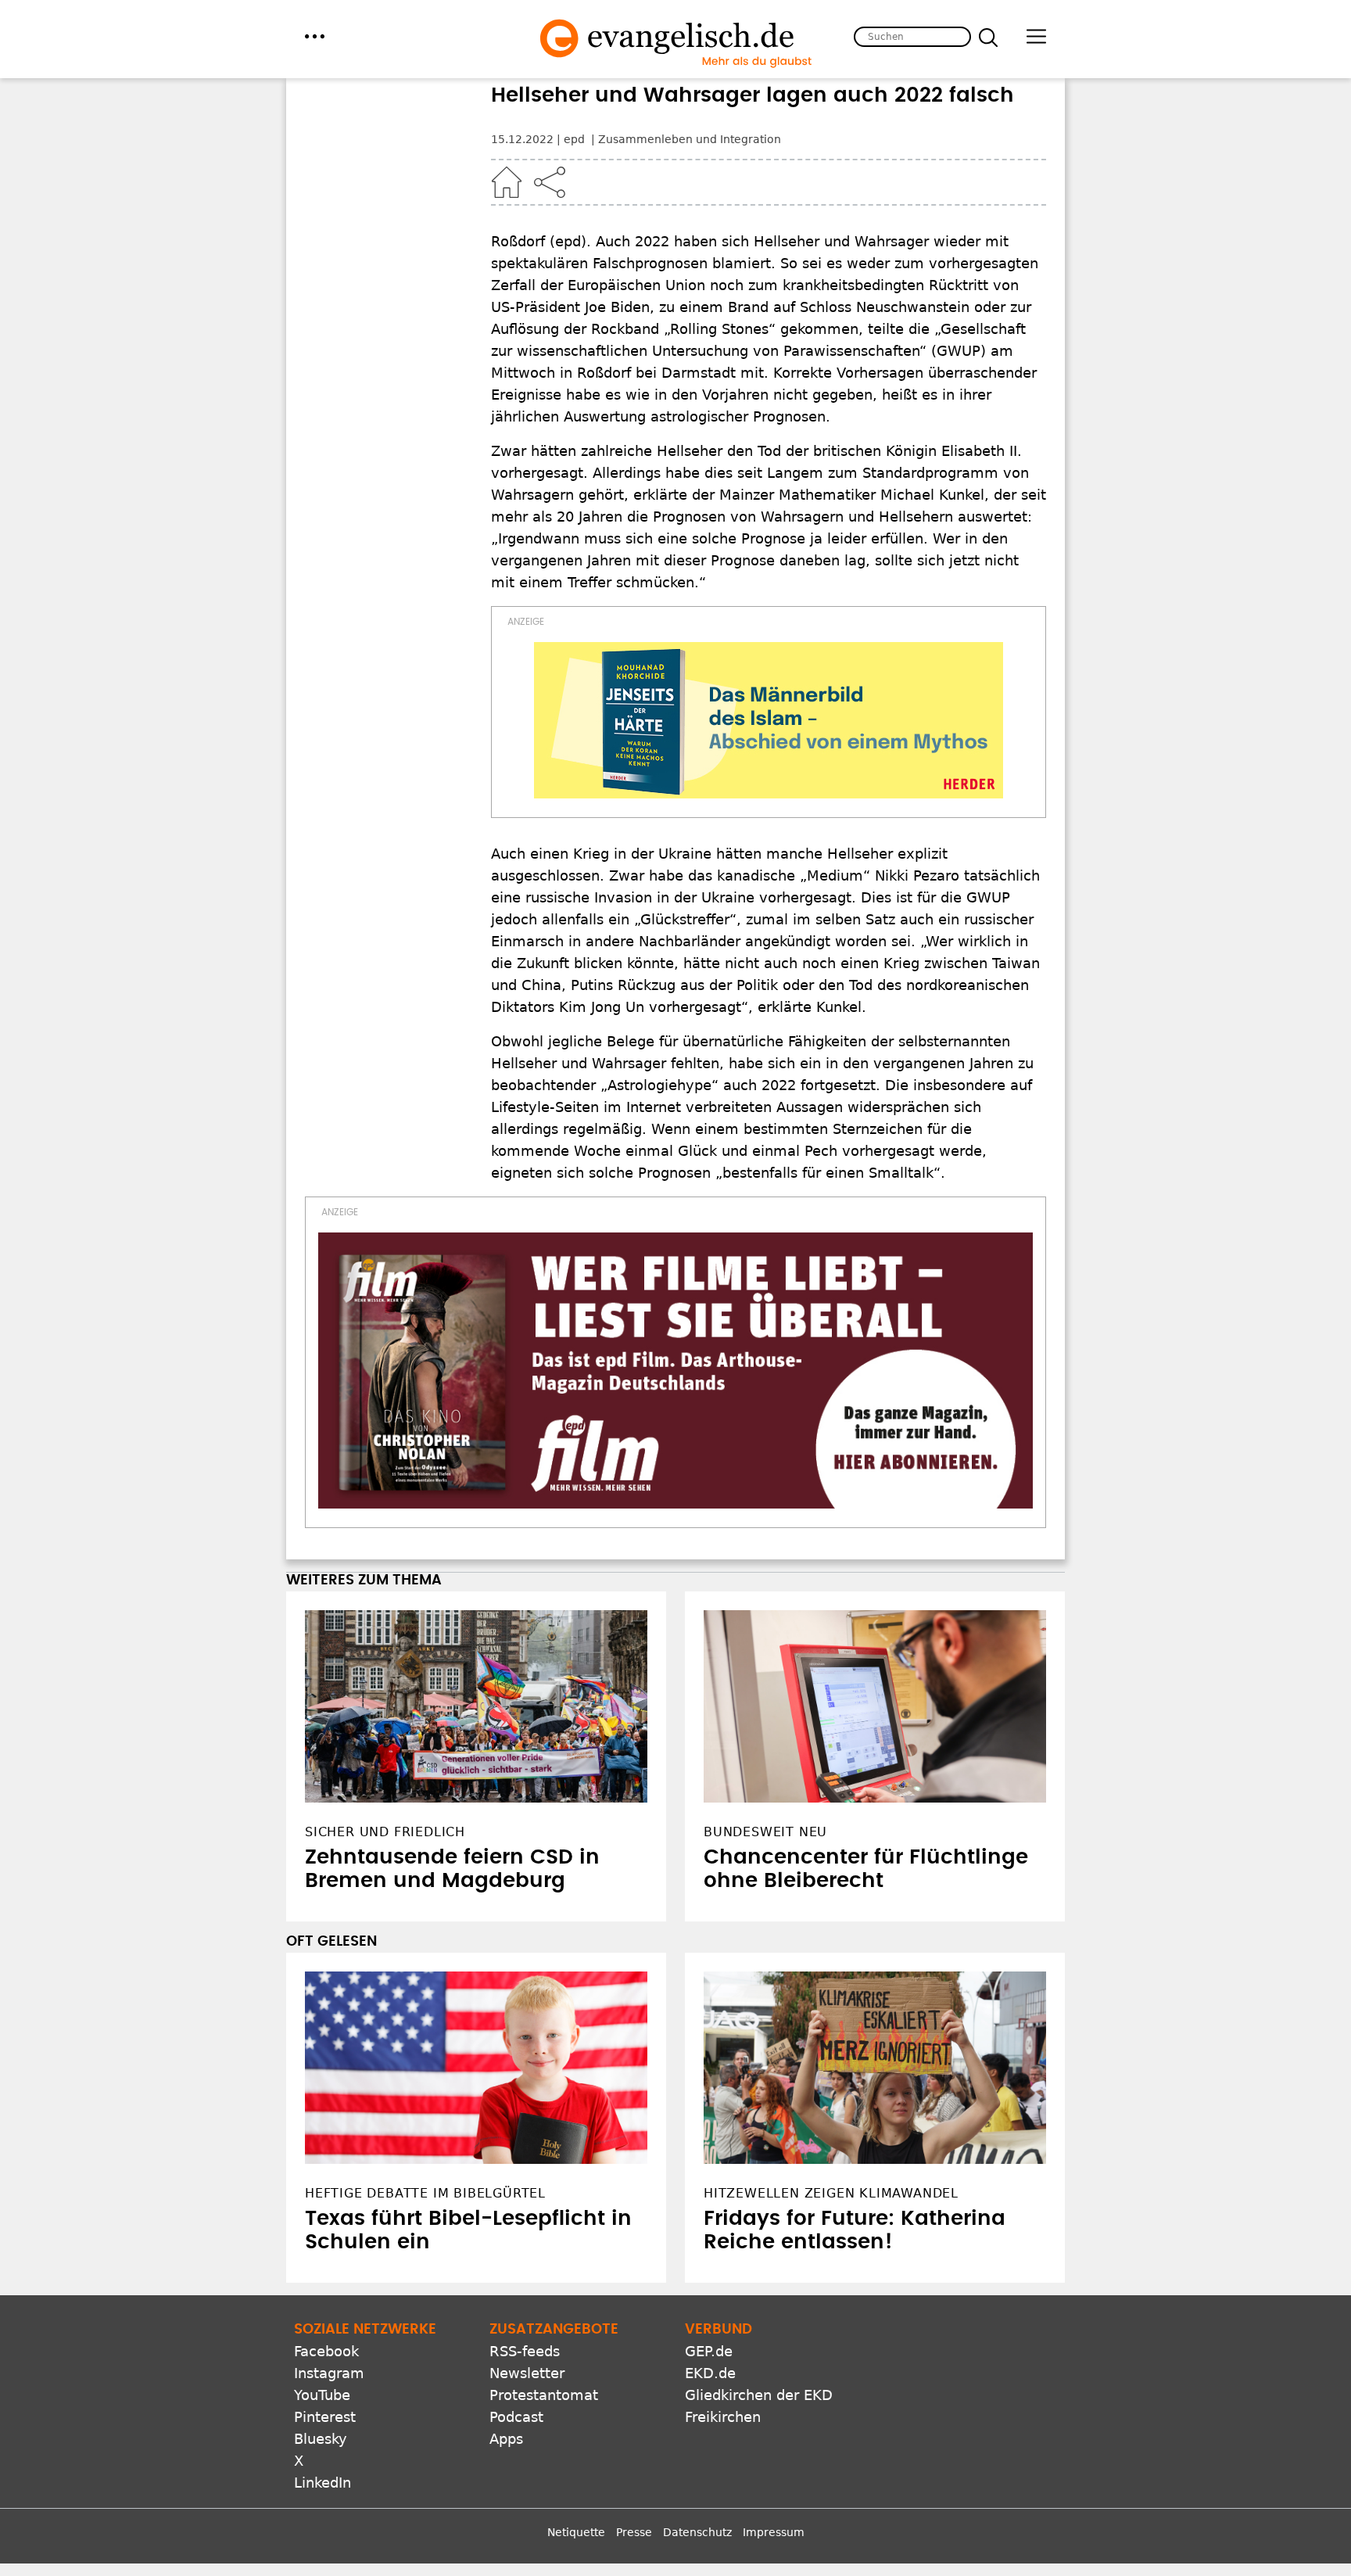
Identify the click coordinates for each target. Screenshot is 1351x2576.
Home (507, 182)
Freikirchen (723, 2417)
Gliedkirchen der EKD (759, 2395)
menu (315, 36)
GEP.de (709, 2351)
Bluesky (321, 2439)
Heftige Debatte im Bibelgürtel (425, 2193)
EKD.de (710, 2373)
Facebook (326, 2351)
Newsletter (527, 2373)
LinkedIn (323, 2483)
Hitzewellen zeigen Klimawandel (831, 2193)
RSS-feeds (525, 2351)
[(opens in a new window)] (769, 720)
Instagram (329, 2373)
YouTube (322, 2395)
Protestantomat (544, 2395)
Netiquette (576, 2532)
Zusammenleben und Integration (690, 139)
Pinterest (325, 2417)
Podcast (516, 2417)
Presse (634, 2532)
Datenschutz (697, 2532)
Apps (506, 2439)
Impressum (774, 2532)
